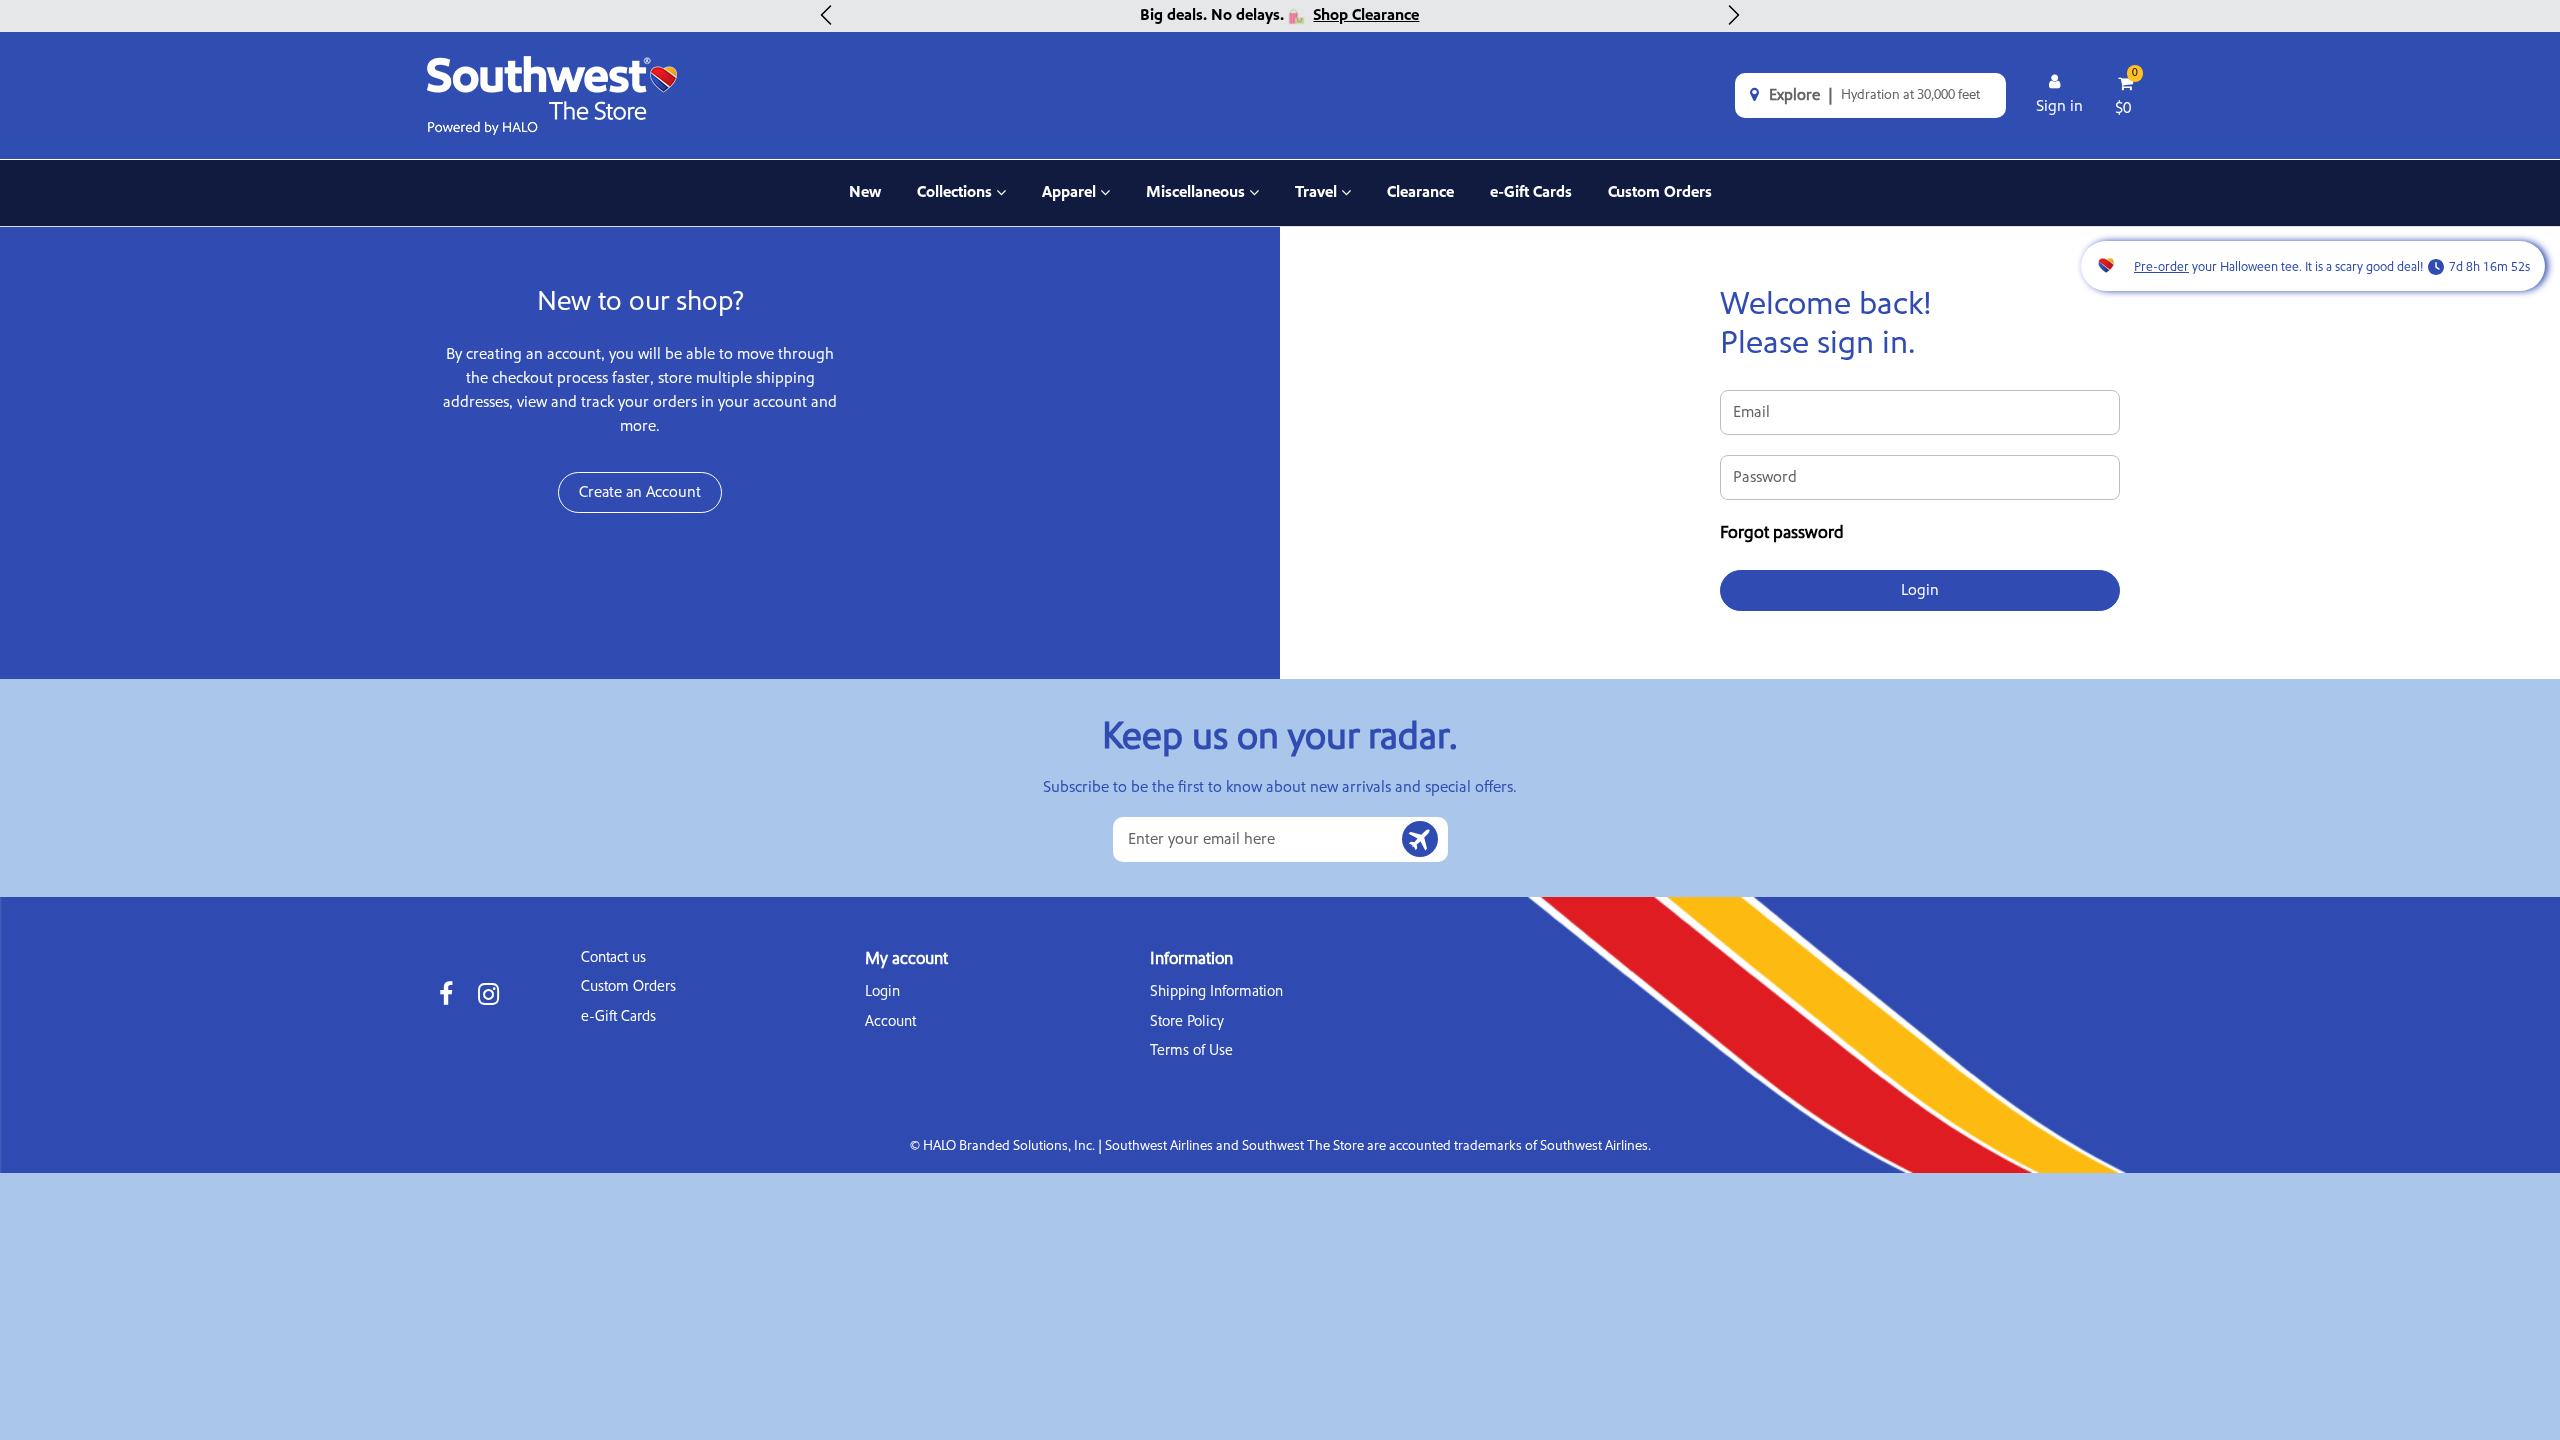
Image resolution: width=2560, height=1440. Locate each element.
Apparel (1076, 204)
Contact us (613, 957)
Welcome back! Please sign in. (1826, 324)
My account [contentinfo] (906, 959)
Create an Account (640, 492)
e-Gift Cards (1531, 192)
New (865, 192)
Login (882, 991)
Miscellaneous (1195, 204)
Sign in (2059, 106)
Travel (1323, 204)
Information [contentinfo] (1191, 959)
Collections (959, 204)
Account (890, 1021)
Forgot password (1782, 533)
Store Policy (1187, 1021)
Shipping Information (1216, 991)
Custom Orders (1660, 192)
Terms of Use (1191, 1050)
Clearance (1420, 192)
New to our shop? (640, 302)
